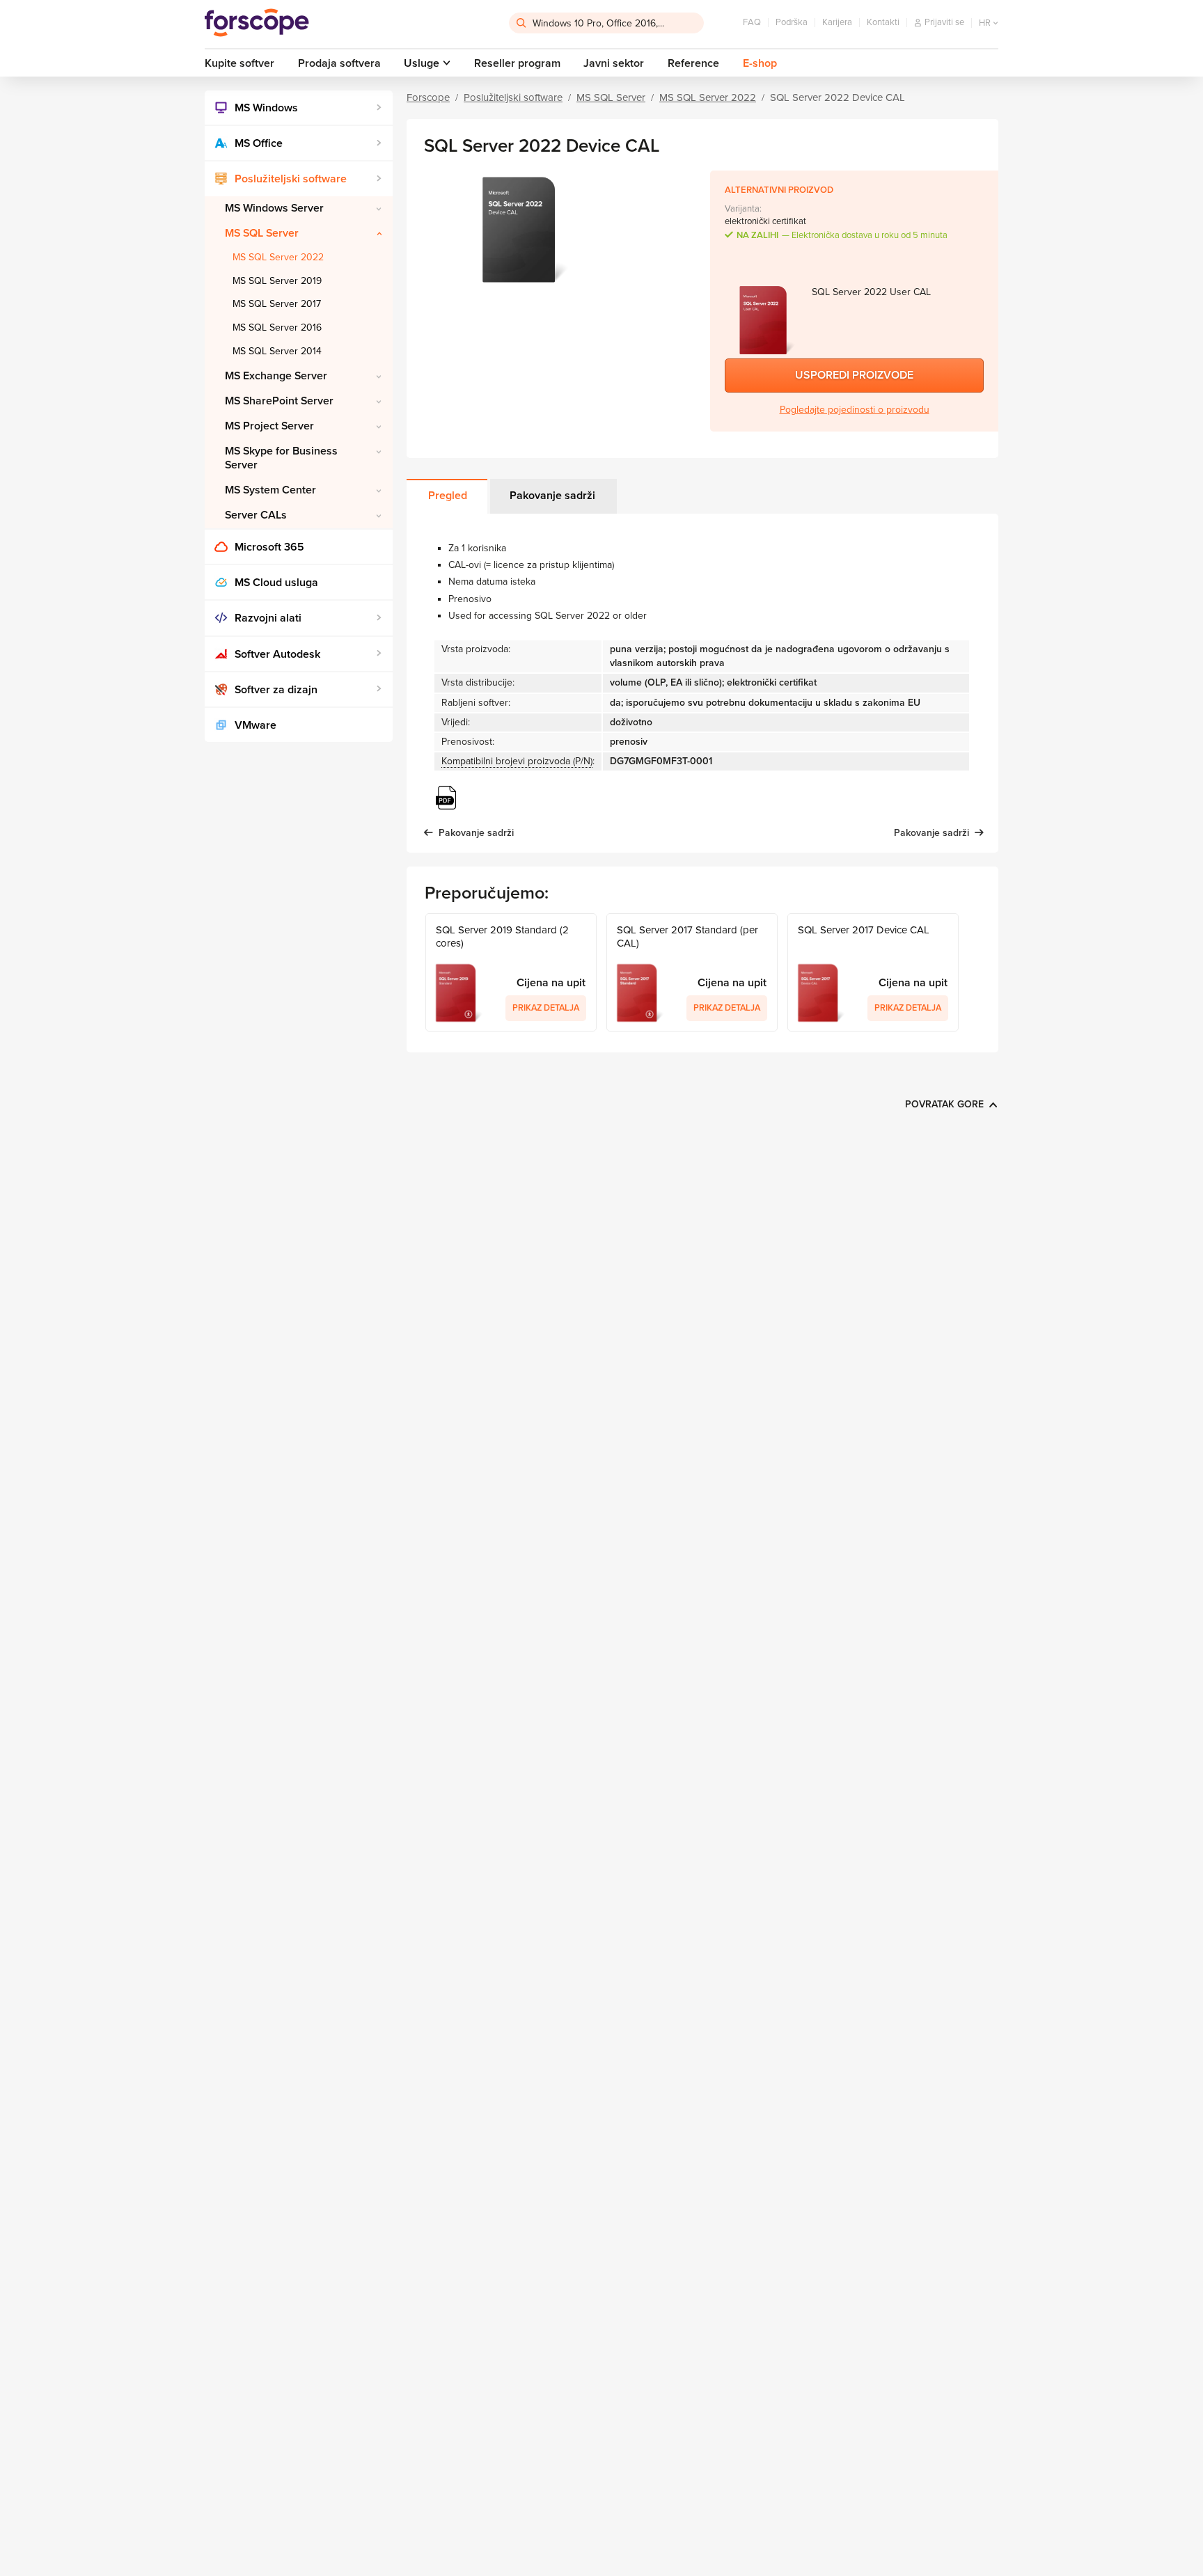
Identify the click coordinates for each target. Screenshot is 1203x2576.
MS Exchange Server (276, 376)
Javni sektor (614, 63)
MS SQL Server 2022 (278, 257)
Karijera (837, 22)
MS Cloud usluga (276, 583)
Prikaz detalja (546, 1008)
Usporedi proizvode (854, 375)
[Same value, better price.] (257, 23)
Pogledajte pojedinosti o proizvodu (855, 410)
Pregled (448, 496)
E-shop (760, 63)
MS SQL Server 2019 (277, 281)
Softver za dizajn (276, 690)
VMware (255, 725)
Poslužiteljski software (291, 179)
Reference (693, 63)
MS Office (259, 143)
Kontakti (883, 22)
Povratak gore (944, 1104)
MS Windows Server (274, 208)
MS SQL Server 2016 (277, 327)
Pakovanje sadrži (552, 496)
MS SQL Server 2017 (277, 304)
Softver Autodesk (277, 654)
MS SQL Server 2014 (277, 351)
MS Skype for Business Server (281, 458)
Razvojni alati (268, 618)
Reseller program (517, 63)
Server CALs (256, 515)
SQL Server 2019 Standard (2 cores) (502, 937)
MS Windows (266, 108)
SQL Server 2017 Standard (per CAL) (687, 937)
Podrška (792, 22)
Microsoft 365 (269, 547)
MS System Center (270, 490)
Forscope (428, 97)
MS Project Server (269, 426)
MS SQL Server (262, 233)
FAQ (752, 22)
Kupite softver (239, 63)
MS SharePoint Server (279, 401)
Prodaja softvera (339, 63)
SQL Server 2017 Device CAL (864, 930)
